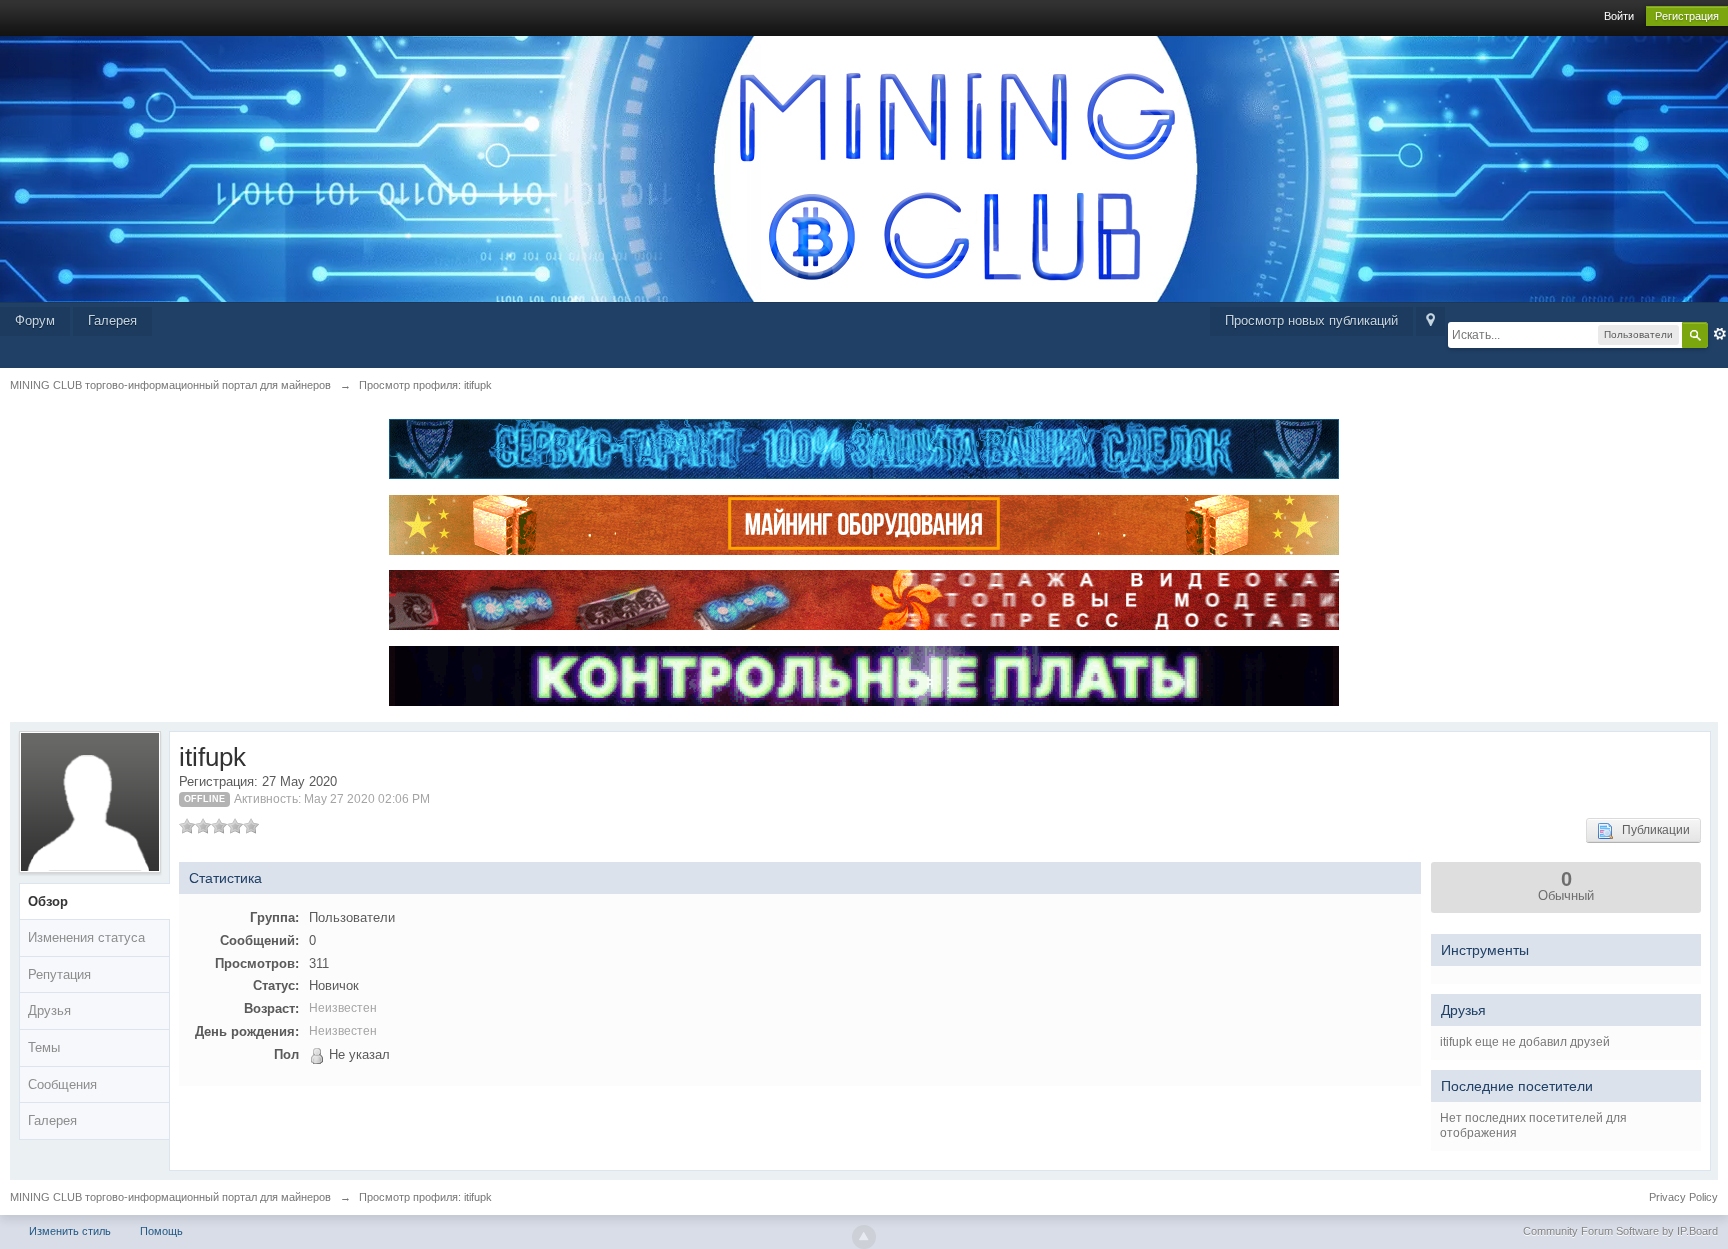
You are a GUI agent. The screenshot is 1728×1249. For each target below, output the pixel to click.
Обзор (48, 901)
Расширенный (1720, 334)
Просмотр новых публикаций (1311, 320)
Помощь (161, 1231)
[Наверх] (864, 1237)
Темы (44, 1047)
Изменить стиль (70, 1231)
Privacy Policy (1683, 1197)
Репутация (59, 974)
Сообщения (62, 1084)
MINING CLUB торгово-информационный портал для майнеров (170, 1197)
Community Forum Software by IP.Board (1620, 1231)
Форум (35, 320)
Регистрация (1687, 16)
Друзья (49, 1010)
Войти (1619, 16)
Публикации (1651, 830)
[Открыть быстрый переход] (1430, 321)
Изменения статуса (86, 937)
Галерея (112, 320)
